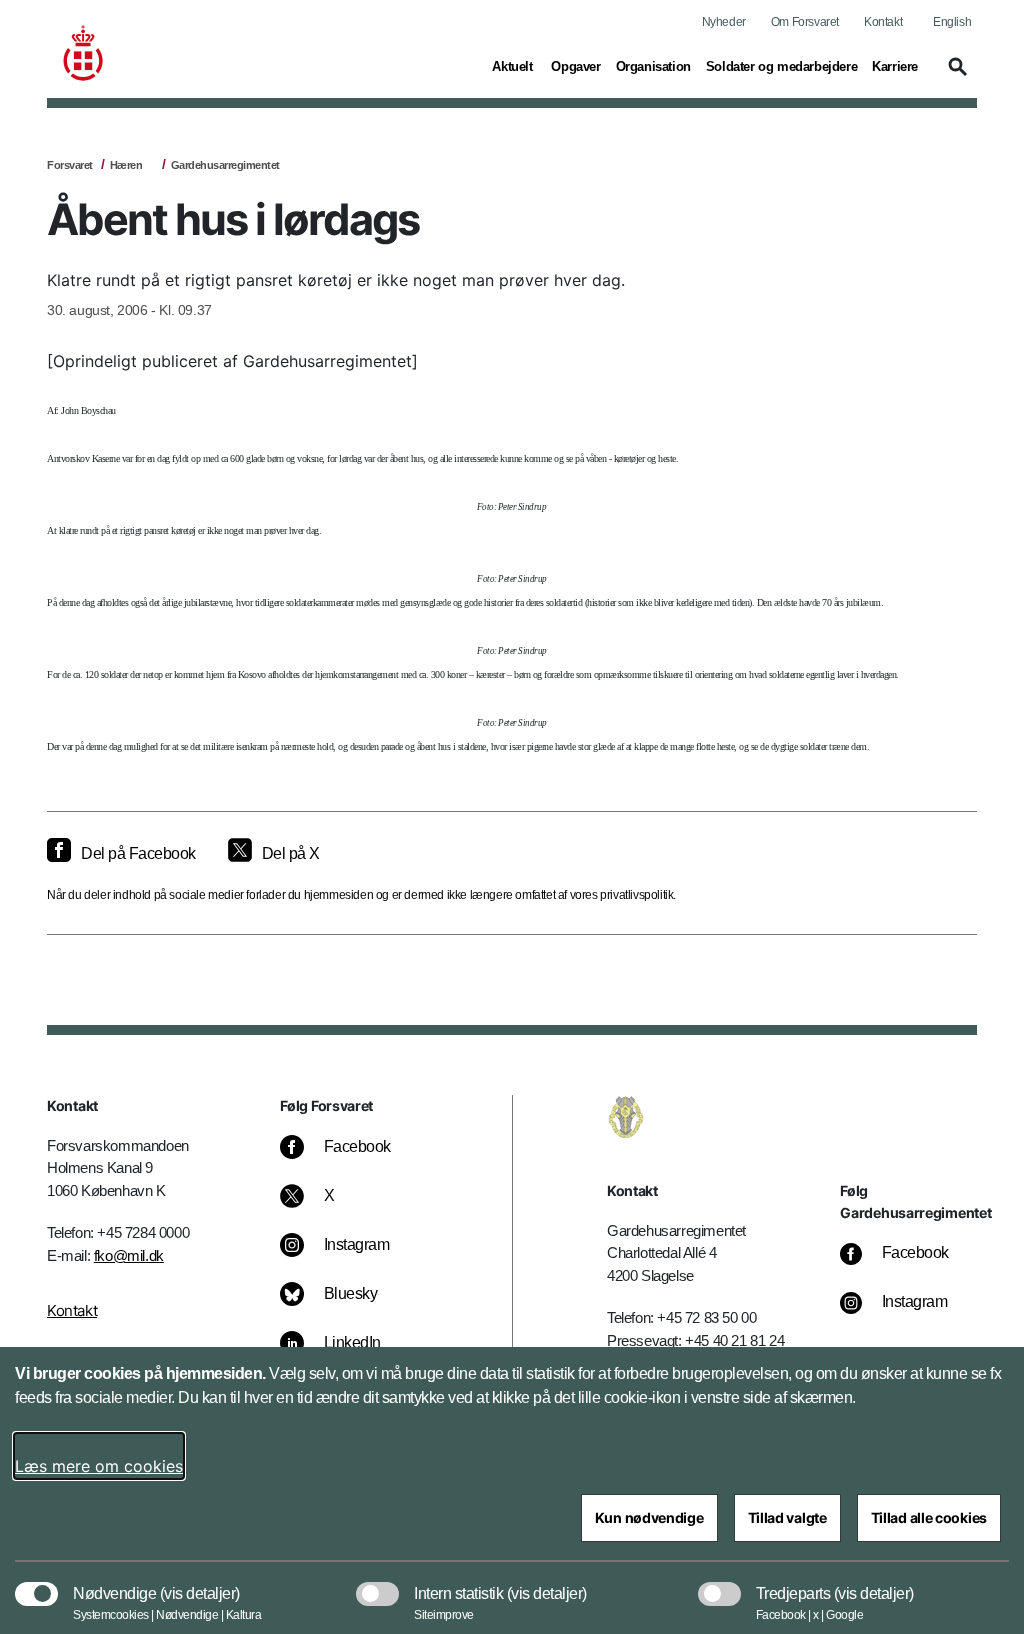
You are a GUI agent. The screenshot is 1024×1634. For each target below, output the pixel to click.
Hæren (126, 165)
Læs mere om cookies (99, 1466)
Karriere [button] (895, 66)
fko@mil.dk (129, 1255)
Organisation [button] (653, 66)
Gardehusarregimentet (225, 165)
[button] (955, 76)
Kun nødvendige (649, 1517)
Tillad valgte (787, 1517)
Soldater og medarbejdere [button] (781, 66)
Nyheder (724, 22)
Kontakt (883, 22)
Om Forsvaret (805, 22)
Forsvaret (70, 165)
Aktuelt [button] (514, 66)
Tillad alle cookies (929, 1517)
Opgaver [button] (575, 66)
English (952, 22)
